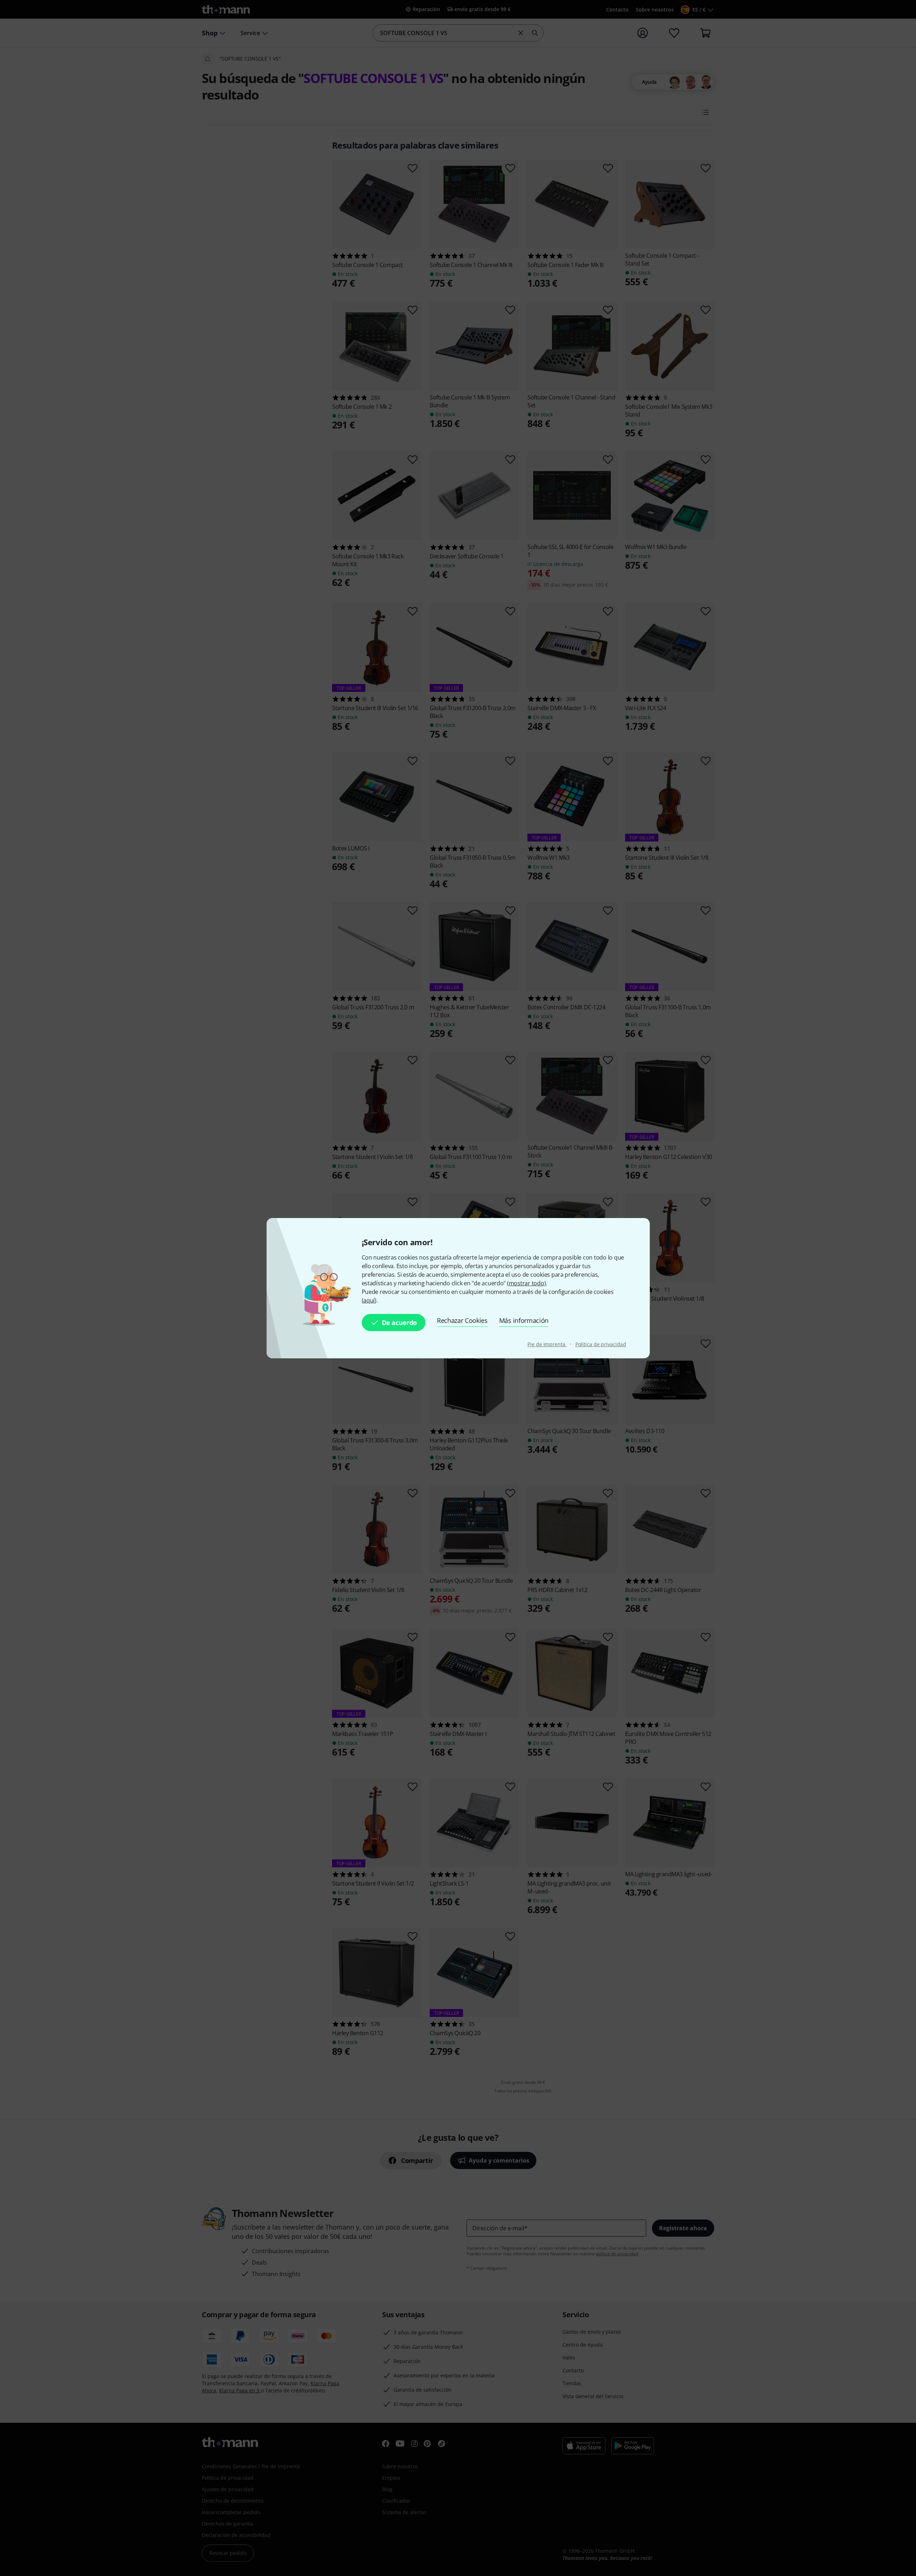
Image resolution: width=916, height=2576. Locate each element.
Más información (524, 1320)
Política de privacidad (601, 1344)
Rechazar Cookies (462, 1320)
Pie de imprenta (547, 1344)
